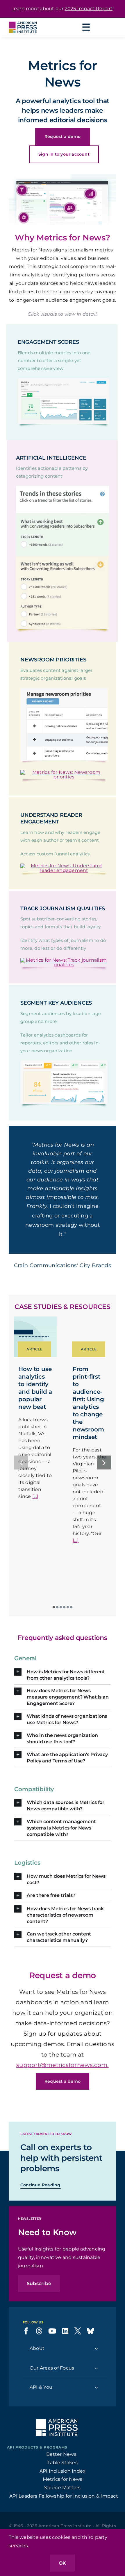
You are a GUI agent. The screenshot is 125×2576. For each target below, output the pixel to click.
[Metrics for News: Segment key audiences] (64, 1063)
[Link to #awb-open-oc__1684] (86, 27)
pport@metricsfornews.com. (66, 2106)
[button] (22, 190)
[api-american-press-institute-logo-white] (57, 2462)
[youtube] (52, 2372)
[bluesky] (90, 2372)
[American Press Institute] (23, 20)
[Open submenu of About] (96, 2389)
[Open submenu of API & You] (96, 2428)
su (20, 2106)
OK (62, 2563)
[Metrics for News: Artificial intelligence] (63, 488)
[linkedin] (65, 2372)
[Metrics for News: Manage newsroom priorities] (64, 690)
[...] (35, 1537)
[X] (78, 2372)
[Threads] (39, 2372)
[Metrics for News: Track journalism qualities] (64, 960)
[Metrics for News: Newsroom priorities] (64, 772)
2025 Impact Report (89, 9)
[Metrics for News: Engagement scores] (64, 380)
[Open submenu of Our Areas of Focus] (96, 2409)
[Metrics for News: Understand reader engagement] (64, 866)
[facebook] (26, 2372)
